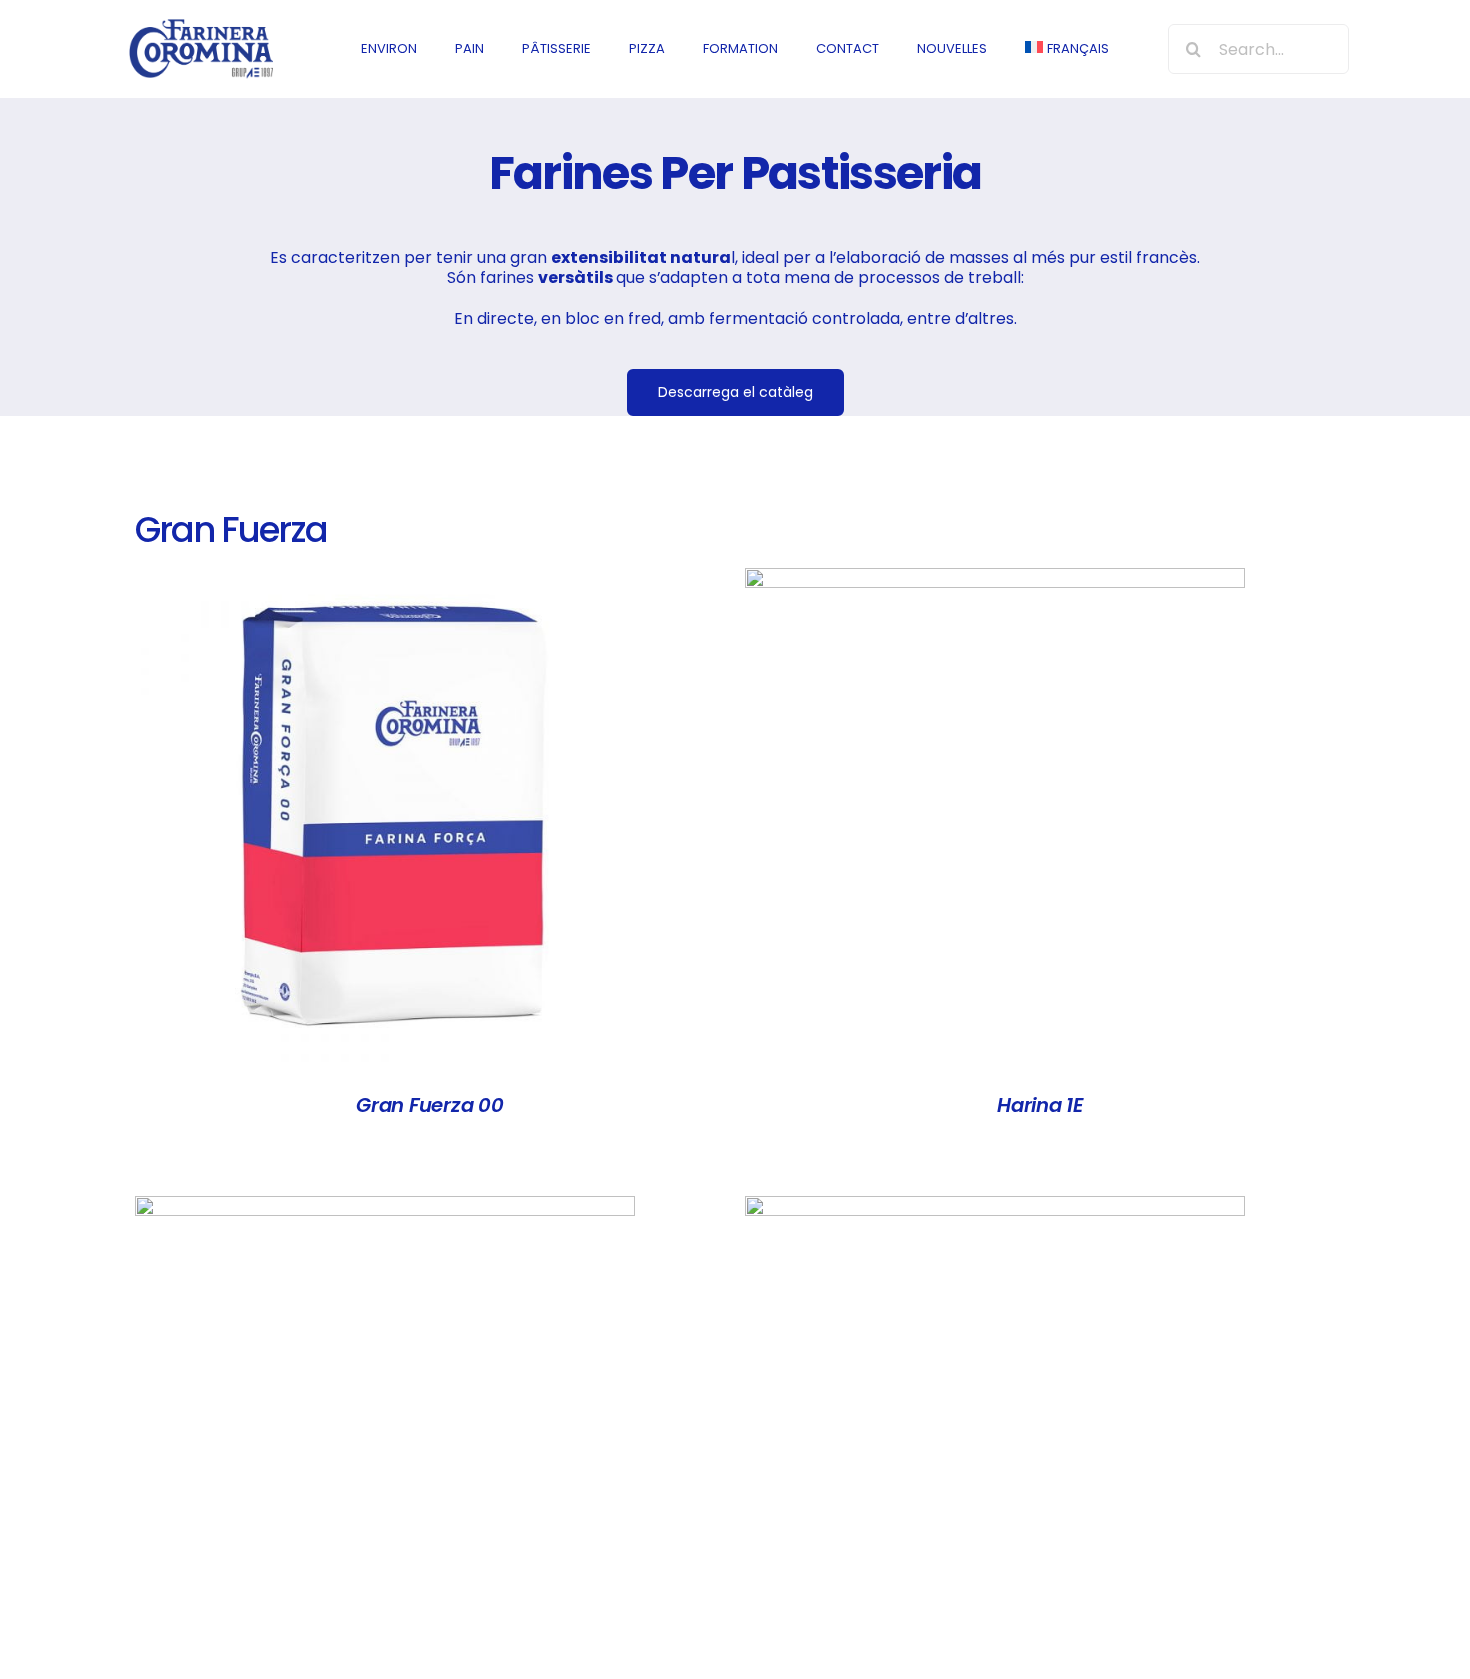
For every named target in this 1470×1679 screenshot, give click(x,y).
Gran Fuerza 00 (430, 1105)
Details (384, 821)
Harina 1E (1040, 1105)
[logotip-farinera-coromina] (200, 23)
